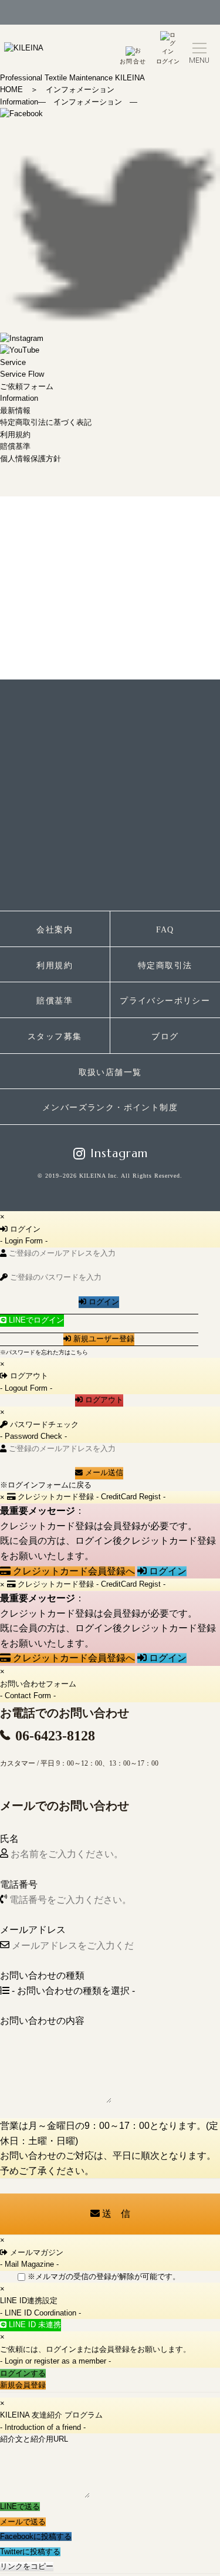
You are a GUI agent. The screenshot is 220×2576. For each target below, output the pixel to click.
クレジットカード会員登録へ (73, 1571)
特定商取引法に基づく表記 (46, 422)
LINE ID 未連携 (34, 2325)
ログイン (168, 61)
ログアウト (103, 1400)
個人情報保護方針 (31, 459)
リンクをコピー (27, 2566)
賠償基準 (15, 446)
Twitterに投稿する (30, 2552)
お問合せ (133, 61)
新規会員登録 (23, 2385)
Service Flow (22, 374)
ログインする (23, 2373)
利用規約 (15, 435)
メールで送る (23, 2522)
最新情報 (15, 410)
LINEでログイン (35, 1320)
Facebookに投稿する (36, 2536)
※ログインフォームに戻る (46, 1485)
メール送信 (103, 1473)
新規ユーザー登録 (103, 1339)
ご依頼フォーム (27, 386)
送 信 (115, 2214)
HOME (11, 89)
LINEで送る (20, 2506)
